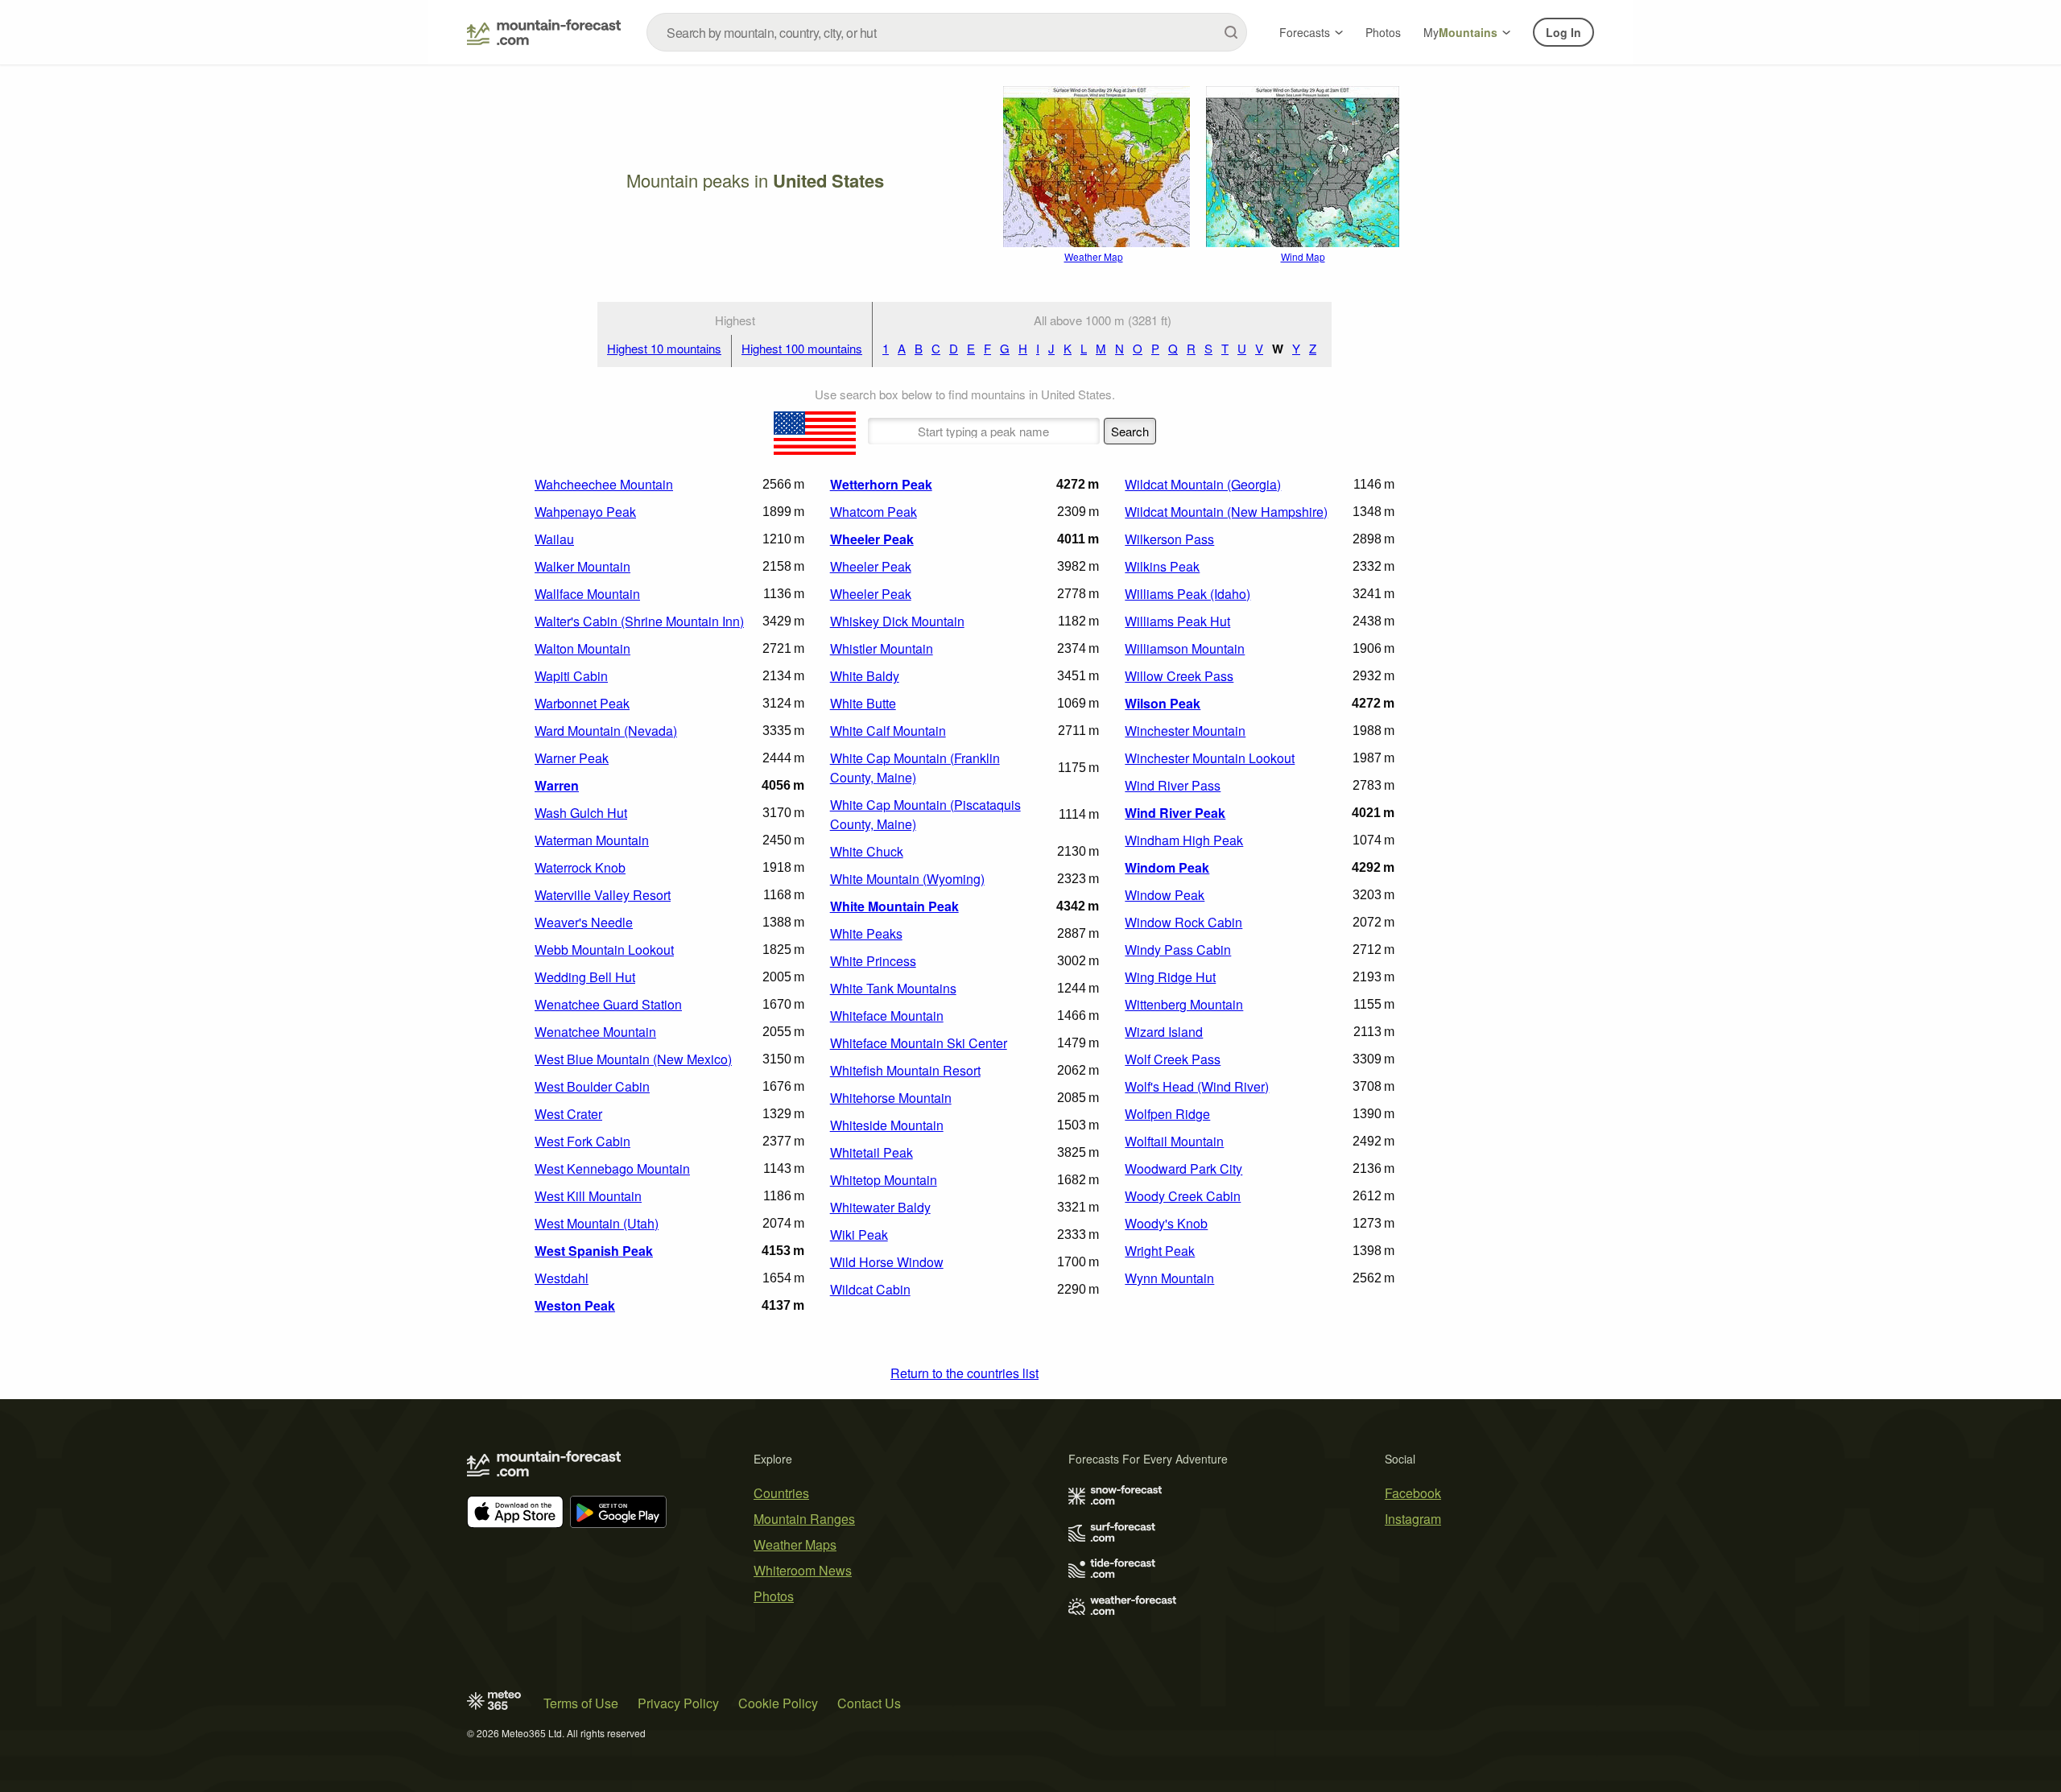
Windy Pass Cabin (1178, 950)
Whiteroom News (803, 1570)
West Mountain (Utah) (597, 1223)
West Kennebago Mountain (612, 1169)
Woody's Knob (1166, 1223)
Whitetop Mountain (884, 1180)
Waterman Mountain (592, 840)
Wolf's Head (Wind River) (1197, 1086)
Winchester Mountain (1185, 731)
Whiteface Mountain (887, 1016)
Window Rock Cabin (1183, 922)
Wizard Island (1164, 1032)
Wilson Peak (1163, 703)
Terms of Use (581, 1703)
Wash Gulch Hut (581, 813)
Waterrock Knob (580, 867)
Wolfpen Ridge (1167, 1114)
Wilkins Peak (1162, 566)
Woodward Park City (1183, 1169)
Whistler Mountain (882, 648)
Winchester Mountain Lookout (1210, 758)
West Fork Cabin (582, 1141)
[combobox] (947, 32)
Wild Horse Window (887, 1262)
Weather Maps (795, 1544)
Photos (1383, 32)
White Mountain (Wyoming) (907, 879)
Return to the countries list (964, 1373)
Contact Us (869, 1703)
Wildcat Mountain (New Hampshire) (1226, 512)
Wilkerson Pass (1169, 539)
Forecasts (1305, 32)
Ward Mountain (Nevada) (606, 731)
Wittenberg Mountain (1184, 1004)
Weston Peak (575, 1305)
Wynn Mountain (1169, 1278)
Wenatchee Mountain (595, 1032)
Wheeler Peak (872, 539)
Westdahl (562, 1278)
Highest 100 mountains (802, 348)
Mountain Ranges (804, 1519)
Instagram (1413, 1519)
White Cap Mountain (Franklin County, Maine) (915, 768)
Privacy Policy (678, 1703)
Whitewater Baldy (880, 1207)
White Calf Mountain (888, 731)
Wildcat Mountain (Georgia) (1203, 484)
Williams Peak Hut (1177, 621)
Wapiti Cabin (571, 676)
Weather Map (1094, 256)
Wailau (554, 539)
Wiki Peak (859, 1235)
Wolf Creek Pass (1173, 1059)
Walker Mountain (582, 566)
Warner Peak (572, 758)
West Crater (568, 1114)
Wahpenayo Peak (585, 512)
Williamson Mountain (1185, 648)
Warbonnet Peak (582, 703)
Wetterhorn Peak (881, 484)
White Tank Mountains (893, 988)
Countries (781, 1493)
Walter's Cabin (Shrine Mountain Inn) (639, 621)
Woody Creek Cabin (1183, 1196)
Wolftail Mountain (1174, 1141)
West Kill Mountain (588, 1196)
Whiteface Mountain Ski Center (919, 1043)
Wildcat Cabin (870, 1289)
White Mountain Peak (894, 906)
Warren (557, 785)
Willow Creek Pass (1179, 676)
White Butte (863, 703)
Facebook (1413, 1493)
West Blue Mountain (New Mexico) (633, 1059)
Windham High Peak (1184, 840)
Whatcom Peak (874, 512)
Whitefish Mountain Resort (905, 1070)
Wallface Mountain (587, 594)
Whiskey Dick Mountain (897, 621)
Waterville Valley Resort (603, 895)
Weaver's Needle (584, 922)
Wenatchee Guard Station (608, 1004)
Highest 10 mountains (664, 348)
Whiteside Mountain (887, 1125)
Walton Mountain (582, 648)
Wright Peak (1160, 1251)
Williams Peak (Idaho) (1187, 594)
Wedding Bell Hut (585, 977)
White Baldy (865, 676)
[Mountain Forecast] (544, 32)
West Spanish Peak (594, 1251)
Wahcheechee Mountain (604, 484)
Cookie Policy (778, 1703)
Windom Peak (1167, 867)
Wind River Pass (1173, 785)
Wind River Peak (1175, 813)
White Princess (873, 961)
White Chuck (867, 851)
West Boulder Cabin (592, 1086)
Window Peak (1165, 895)
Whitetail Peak (871, 1152)
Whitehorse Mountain (891, 1098)
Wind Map (1303, 256)
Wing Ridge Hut (1170, 977)
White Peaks (866, 933)
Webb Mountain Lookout (604, 950)
